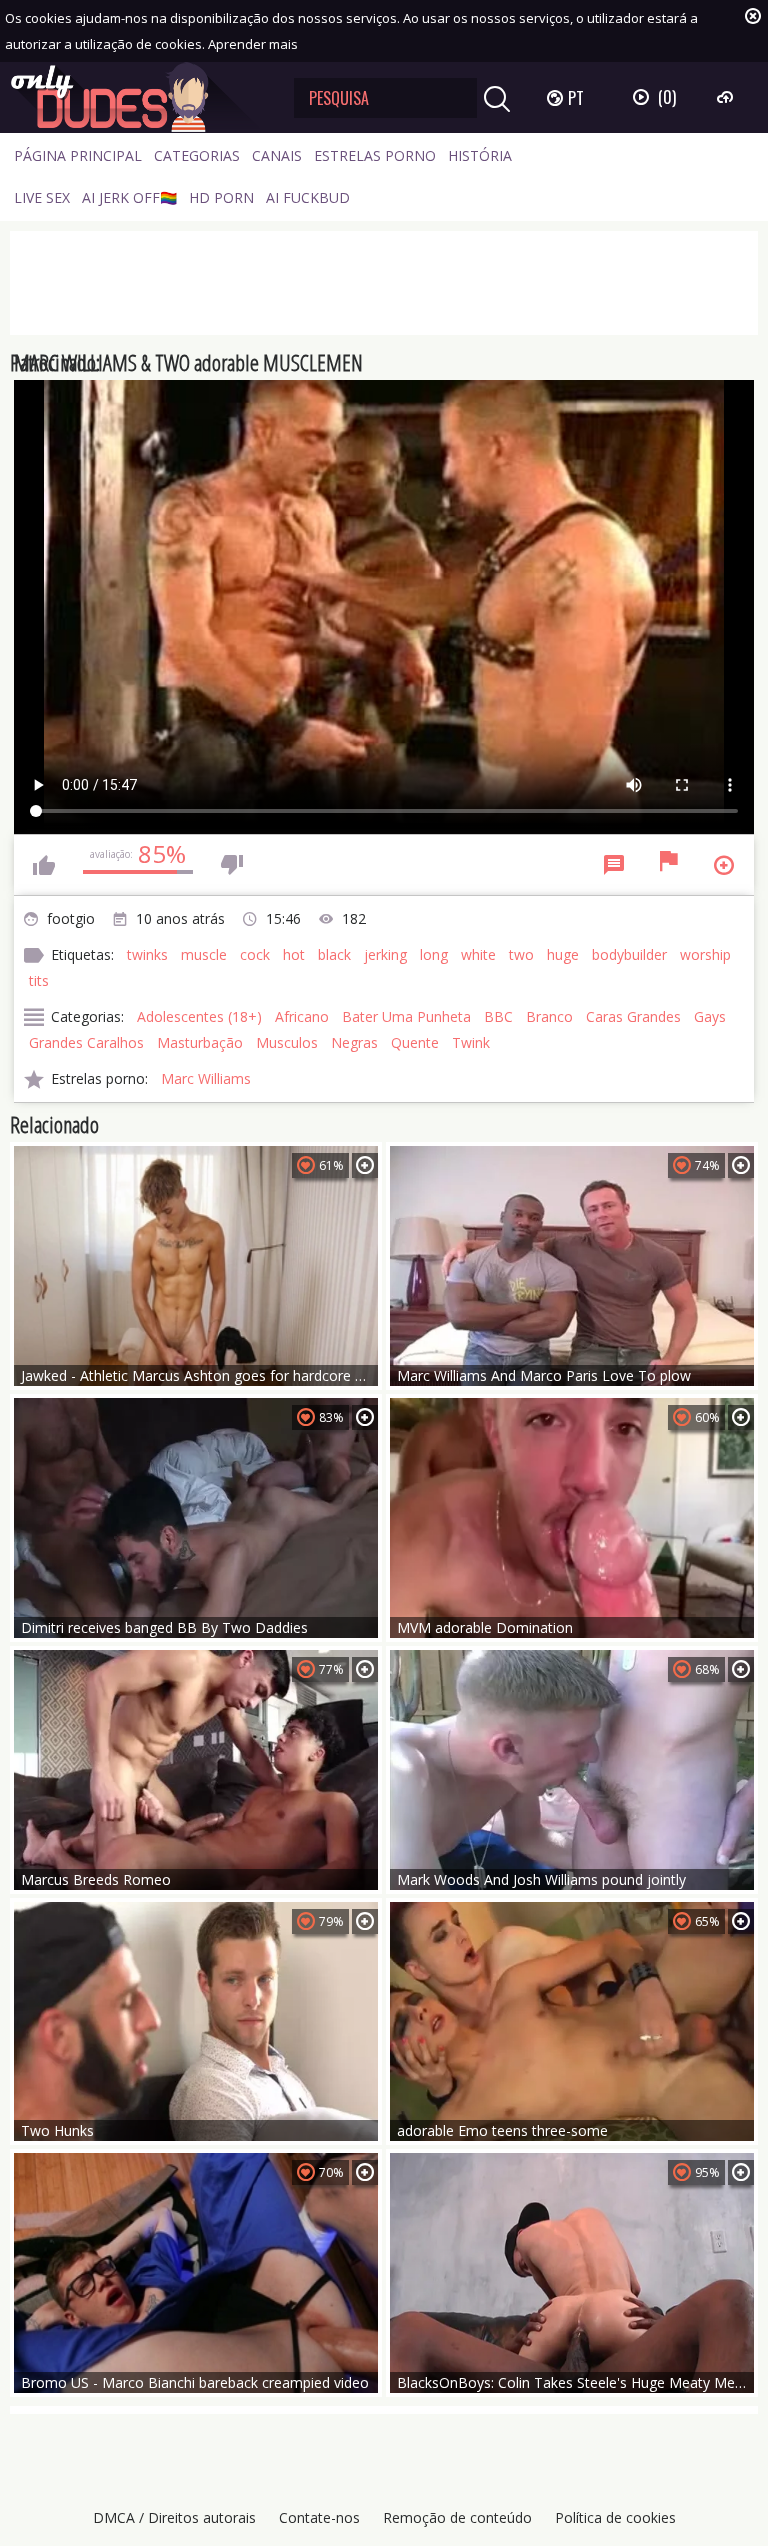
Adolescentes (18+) (199, 1016)
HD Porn (221, 197)
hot (294, 954)
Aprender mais (253, 44)
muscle (204, 954)
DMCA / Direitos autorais (174, 2517)
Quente (415, 1042)
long (434, 954)
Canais (277, 155)
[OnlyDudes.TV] (137, 97)
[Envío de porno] (727, 97)
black (334, 954)
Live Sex (42, 197)
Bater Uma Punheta (406, 1016)
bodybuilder (629, 954)
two (521, 954)
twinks (147, 954)
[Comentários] (614, 865)
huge (563, 954)
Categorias (197, 155)
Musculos (287, 1042)
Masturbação (200, 1042)
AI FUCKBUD (308, 197)
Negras (354, 1042)
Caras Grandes (633, 1016)
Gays (710, 1016)
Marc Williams (206, 1078)
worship (705, 954)
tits (39, 980)
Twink (471, 1042)
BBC (498, 1016)
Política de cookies (615, 2517)
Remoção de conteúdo (457, 2517)
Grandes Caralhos (86, 1042)
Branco (549, 1016)
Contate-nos (319, 2517)
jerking (385, 954)
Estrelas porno (375, 155)
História (480, 155)
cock (255, 954)
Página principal (78, 155)
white (478, 954)
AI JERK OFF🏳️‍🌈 (129, 197)
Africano (302, 1016)
